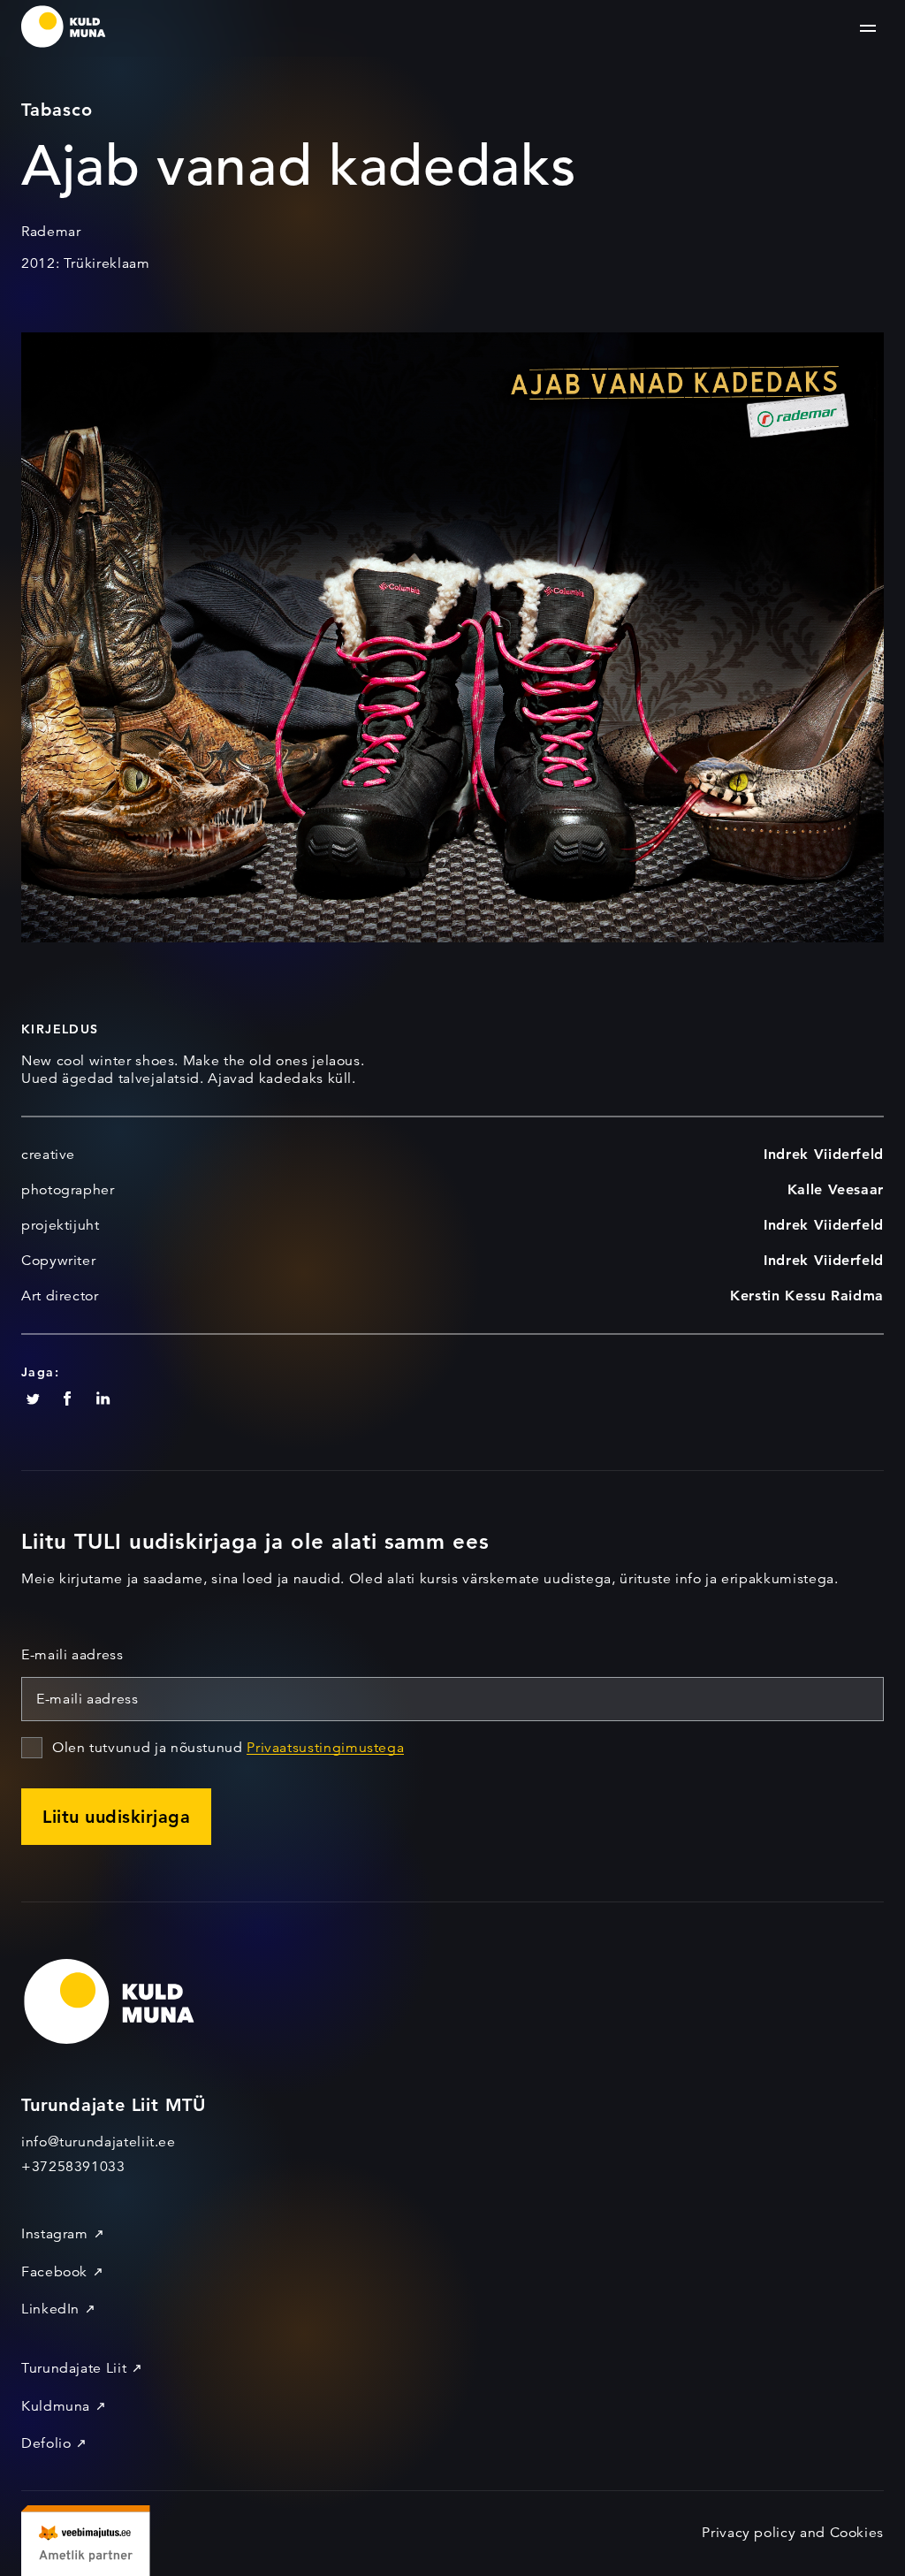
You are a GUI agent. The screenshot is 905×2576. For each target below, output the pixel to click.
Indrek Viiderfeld (824, 1154)
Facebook (54, 2272)
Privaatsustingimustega (325, 1748)
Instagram (55, 2234)
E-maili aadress (72, 1655)
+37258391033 (73, 2167)
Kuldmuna (56, 2406)
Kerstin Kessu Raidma (807, 1296)
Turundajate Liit (74, 2368)
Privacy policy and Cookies (793, 2533)
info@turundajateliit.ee (99, 2142)
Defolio (46, 2443)
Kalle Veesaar (836, 1189)
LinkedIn (50, 2309)
